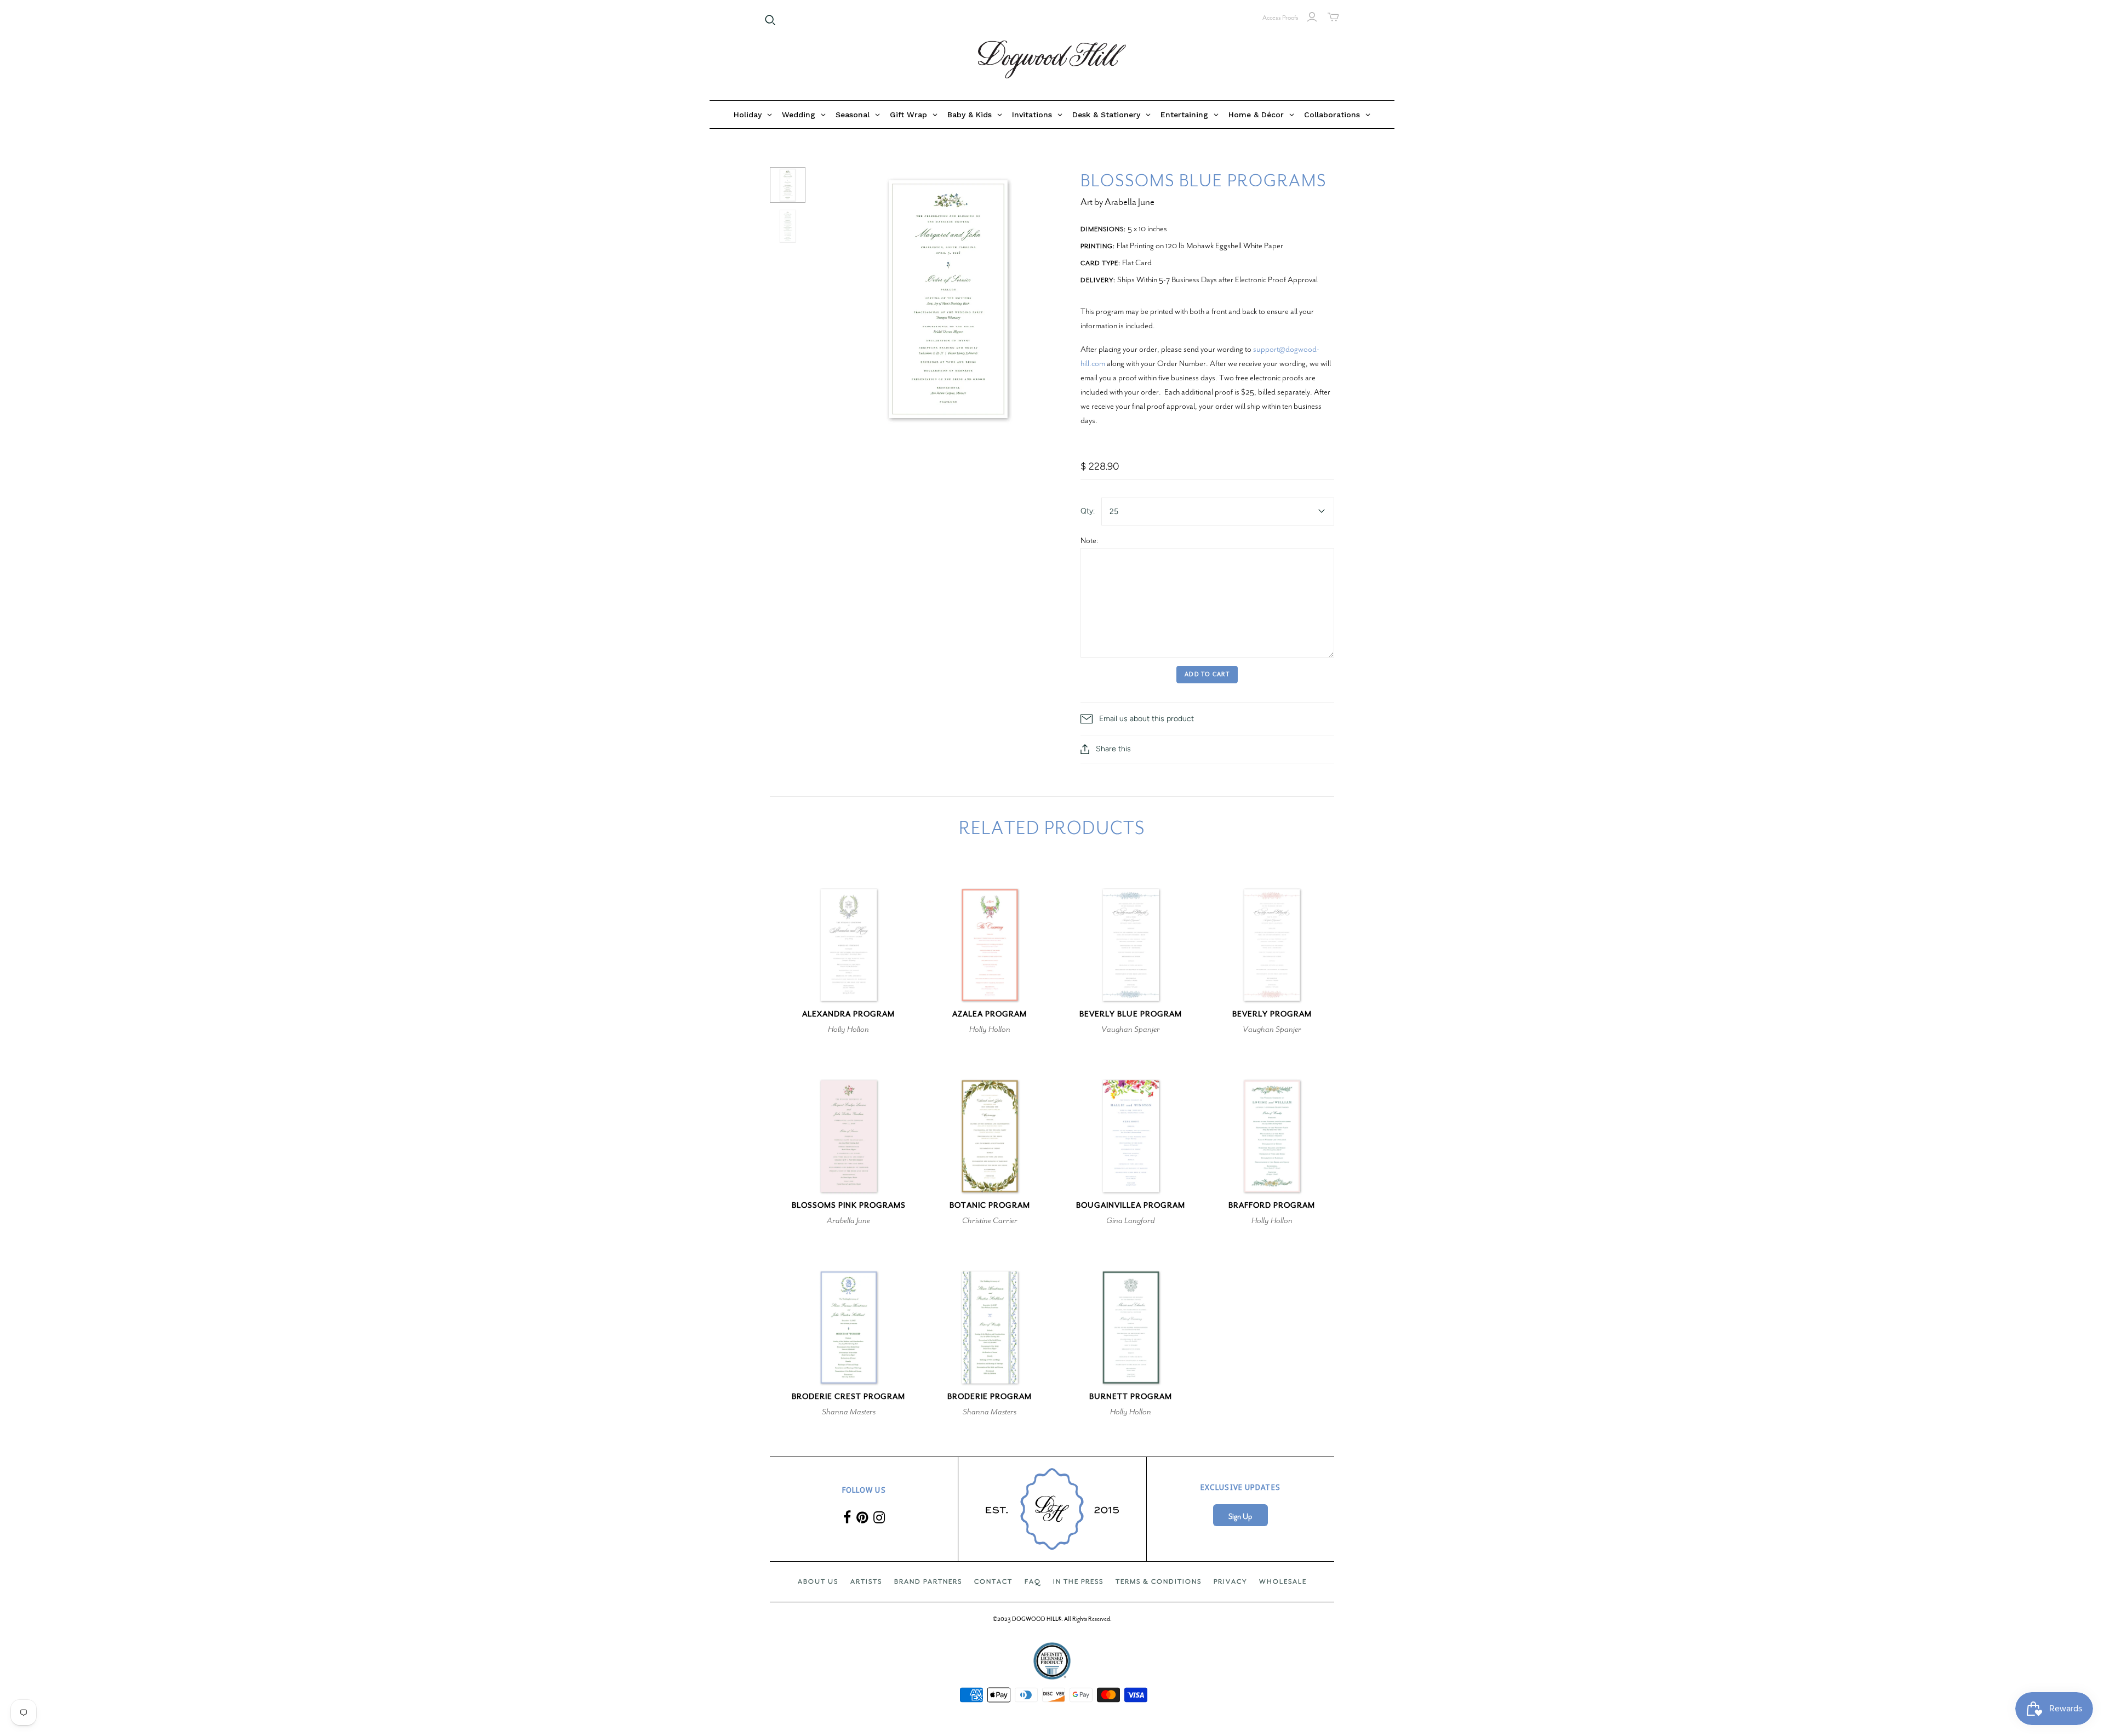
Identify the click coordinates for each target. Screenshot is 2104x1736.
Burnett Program (1131, 1397)
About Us (818, 1581)
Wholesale (1283, 1581)
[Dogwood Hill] (1052, 60)
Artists (866, 1581)
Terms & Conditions (1159, 1581)
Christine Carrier (990, 1220)
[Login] (1312, 17)
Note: (1090, 540)
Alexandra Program (848, 1014)
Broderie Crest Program (848, 1397)
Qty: (1088, 511)
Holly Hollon (848, 1029)
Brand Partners (928, 1581)
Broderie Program (990, 1397)
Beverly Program (1272, 1014)
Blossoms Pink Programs (849, 1205)
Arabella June (848, 1220)
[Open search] (770, 20)
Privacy (1230, 1581)
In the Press (1078, 1581)
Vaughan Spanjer (1131, 1029)
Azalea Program (990, 1014)
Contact (993, 1581)
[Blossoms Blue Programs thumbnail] (788, 185)
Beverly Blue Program (1131, 1014)
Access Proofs (1280, 18)
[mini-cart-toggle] (1333, 17)
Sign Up (1240, 1517)
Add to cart (1207, 674)
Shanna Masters (849, 1412)
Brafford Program (1272, 1205)
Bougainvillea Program (1131, 1205)
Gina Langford (1131, 1220)
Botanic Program (990, 1205)
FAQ (1033, 1581)
